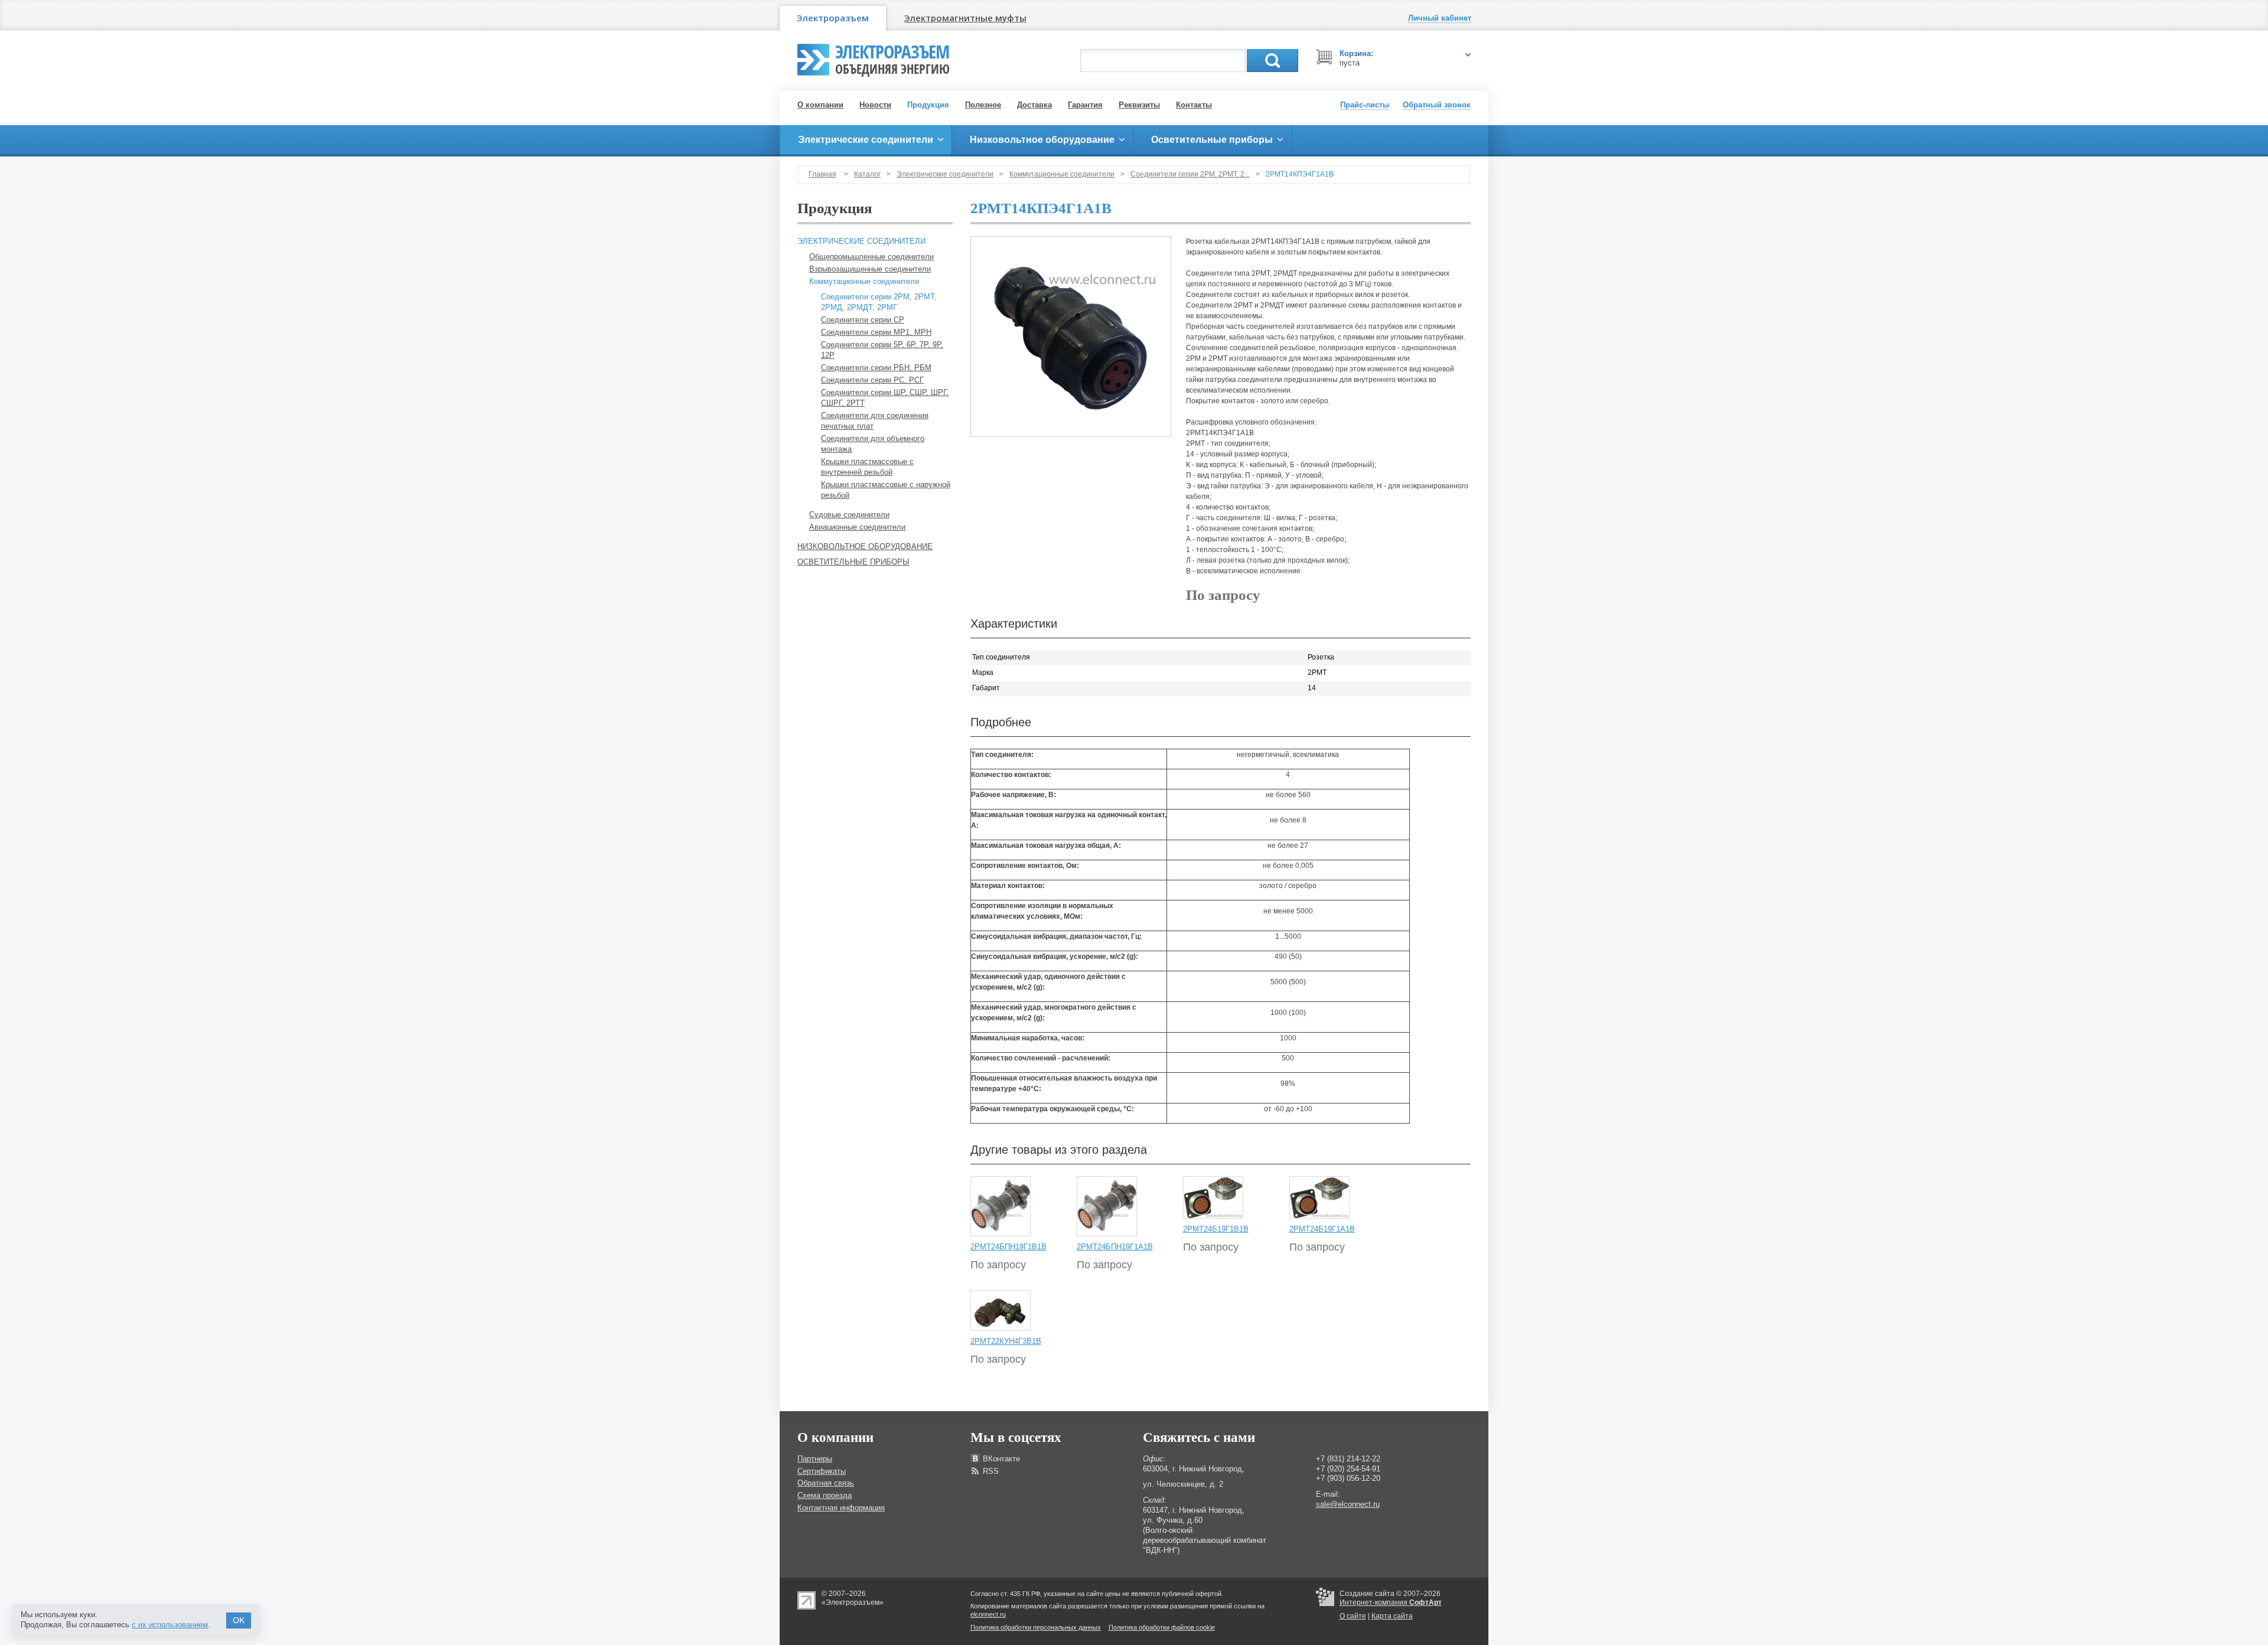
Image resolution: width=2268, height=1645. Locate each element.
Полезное (983, 105)
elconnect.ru (988, 1614)
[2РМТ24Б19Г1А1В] (1319, 1197)
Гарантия (1085, 105)
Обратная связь (826, 1483)
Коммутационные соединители (1062, 174)
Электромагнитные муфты (965, 18)
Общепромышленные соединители (871, 257)
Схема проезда (825, 1495)
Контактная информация (841, 1508)
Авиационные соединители (857, 527)
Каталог (867, 174)
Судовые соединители (849, 515)
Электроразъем (833, 18)
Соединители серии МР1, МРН (876, 332)
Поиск (1273, 61)
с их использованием (170, 1625)
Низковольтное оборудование (865, 546)
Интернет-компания (1391, 1602)
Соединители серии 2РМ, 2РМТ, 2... (1190, 174)
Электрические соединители (945, 174)
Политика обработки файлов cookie (1162, 1627)
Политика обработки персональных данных (1036, 1627)
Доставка (1034, 105)
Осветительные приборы (853, 562)
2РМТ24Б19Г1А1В (1322, 1229)
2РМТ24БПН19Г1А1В (1115, 1247)
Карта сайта (1392, 1616)
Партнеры (815, 1459)
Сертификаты (822, 1471)
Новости (875, 105)
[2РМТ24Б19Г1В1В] (1213, 1197)
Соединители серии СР (863, 320)
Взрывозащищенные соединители (870, 269)
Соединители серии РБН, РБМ (876, 368)
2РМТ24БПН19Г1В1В (1008, 1247)
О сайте (1353, 1616)
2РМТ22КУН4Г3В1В (1006, 1341)
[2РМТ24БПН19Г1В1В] (1001, 1206)
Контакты (1194, 105)
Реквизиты (1139, 105)
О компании (820, 105)
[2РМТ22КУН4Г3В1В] (1001, 1310)
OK (239, 1620)
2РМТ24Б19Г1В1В (1216, 1229)
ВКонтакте (1001, 1459)
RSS (991, 1471)
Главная (822, 174)
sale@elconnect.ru (1348, 1504)
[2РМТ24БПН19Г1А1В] (1107, 1206)
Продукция (928, 105)
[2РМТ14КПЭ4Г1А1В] (1071, 337)
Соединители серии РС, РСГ (872, 380)
